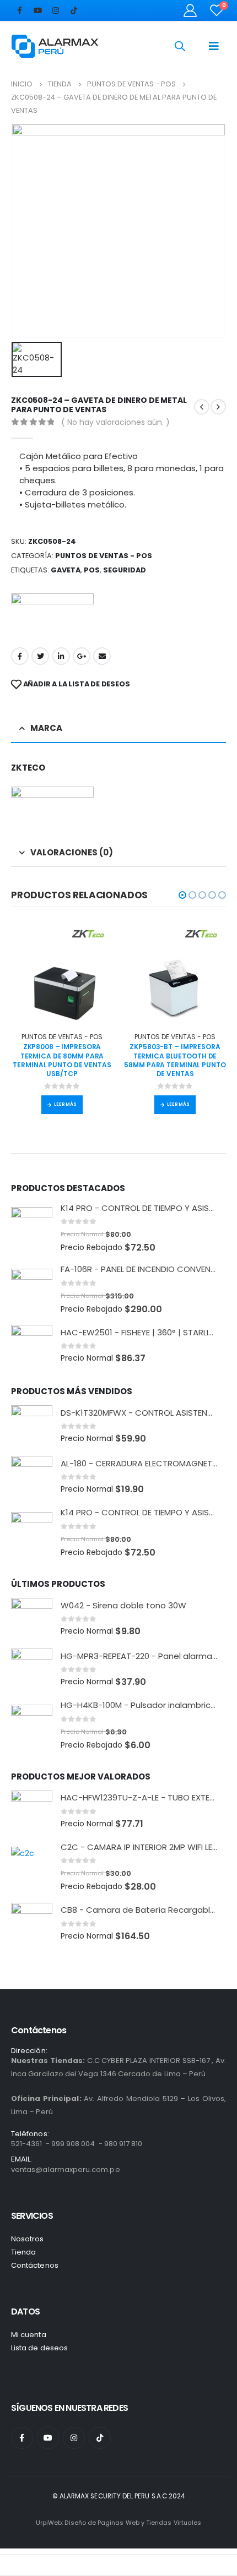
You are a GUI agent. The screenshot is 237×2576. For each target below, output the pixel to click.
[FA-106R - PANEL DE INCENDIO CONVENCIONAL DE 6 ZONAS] (32, 1289)
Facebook (20, 656)
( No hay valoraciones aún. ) (115, 422)
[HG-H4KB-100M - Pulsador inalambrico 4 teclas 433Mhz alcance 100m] (32, 1725)
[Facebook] (19, 10)
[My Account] (190, 10)
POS (92, 570)
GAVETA (66, 570)
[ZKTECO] (52, 615)
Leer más (65, 1104)
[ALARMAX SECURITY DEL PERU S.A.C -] (55, 46)
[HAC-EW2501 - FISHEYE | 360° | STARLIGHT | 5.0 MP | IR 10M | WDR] (32, 1346)
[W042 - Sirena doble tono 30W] (32, 1619)
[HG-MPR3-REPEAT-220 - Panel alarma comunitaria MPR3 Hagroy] (32, 1669)
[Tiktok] (74, 10)
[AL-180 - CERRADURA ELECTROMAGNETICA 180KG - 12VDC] (32, 1477)
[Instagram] (56, 10)
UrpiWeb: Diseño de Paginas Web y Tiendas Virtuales (118, 2523)
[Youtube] (37, 10)
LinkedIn (61, 656)
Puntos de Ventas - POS (104, 556)
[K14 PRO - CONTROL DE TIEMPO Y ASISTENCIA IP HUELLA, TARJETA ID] (32, 1228)
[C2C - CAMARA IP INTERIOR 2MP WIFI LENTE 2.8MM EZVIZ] (32, 1867)
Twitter (40, 656)
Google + (82, 656)
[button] (182, 895)
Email (102, 656)
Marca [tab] (46, 728)
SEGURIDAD (125, 570)
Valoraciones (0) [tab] (72, 852)
